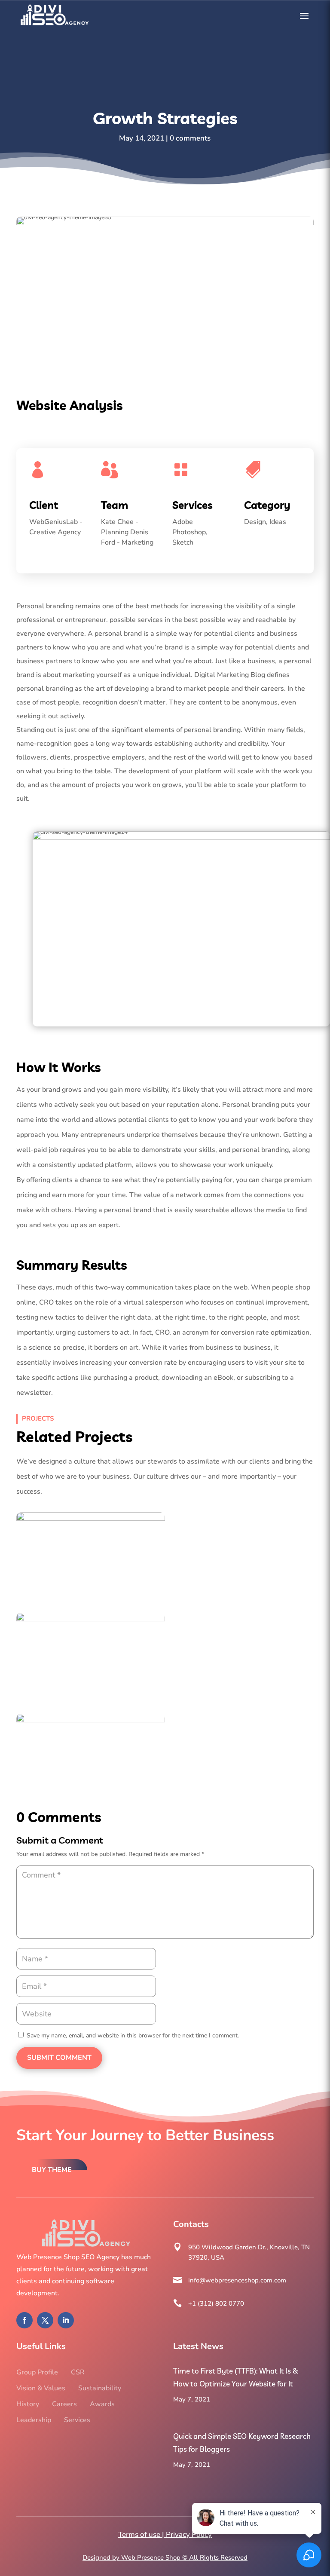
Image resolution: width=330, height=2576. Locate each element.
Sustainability (100, 2388)
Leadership (34, 2420)
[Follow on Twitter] (45, 2320)
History (28, 2404)
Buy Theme (52, 2170)
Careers (64, 2404)
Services (77, 2420)
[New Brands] (91, 1655)
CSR (78, 2372)
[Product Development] (91, 1756)
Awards (102, 2404)
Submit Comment (59, 2058)
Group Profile (37, 2372)
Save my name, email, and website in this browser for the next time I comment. (133, 2035)
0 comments (190, 138)
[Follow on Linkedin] (66, 2320)
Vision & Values (41, 2388)
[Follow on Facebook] (24, 2320)
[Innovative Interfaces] (91, 1554)
